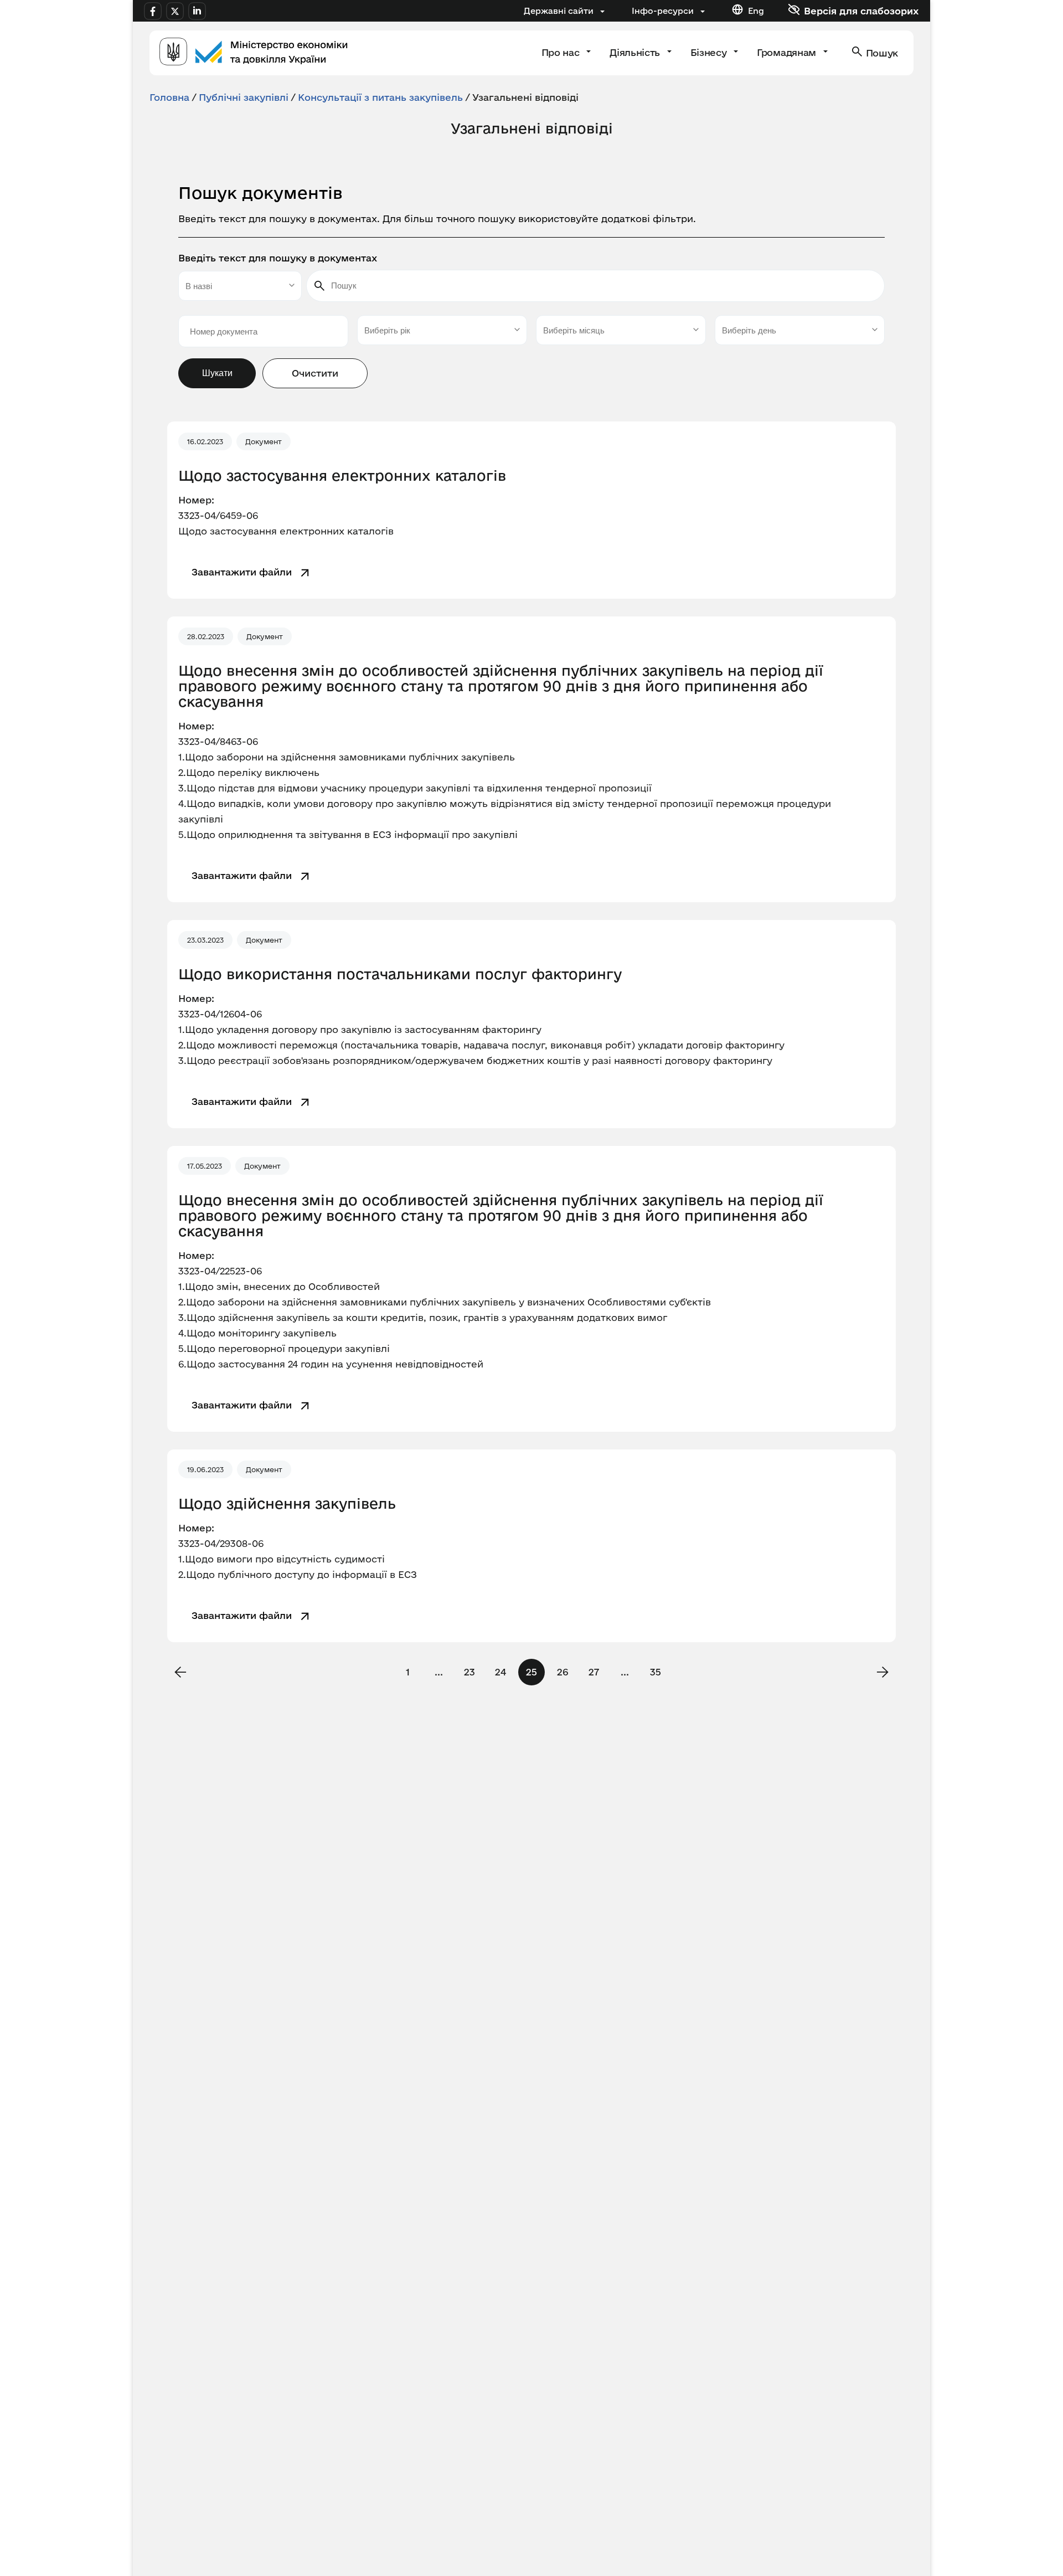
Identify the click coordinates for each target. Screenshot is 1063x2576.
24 (500, 1672)
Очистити (315, 373)
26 (563, 1672)
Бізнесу (710, 52)
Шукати (217, 373)
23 (469, 1672)
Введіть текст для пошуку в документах (278, 258)
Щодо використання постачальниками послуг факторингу (400, 974)
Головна (169, 97)
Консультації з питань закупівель (380, 97)
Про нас (562, 52)
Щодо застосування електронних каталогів (342, 476)
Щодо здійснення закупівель (287, 1504)
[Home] (254, 53)
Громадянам (788, 52)
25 (531, 1672)
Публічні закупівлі (244, 97)
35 (656, 1672)
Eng (756, 11)
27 (594, 1672)
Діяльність (636, 52)
